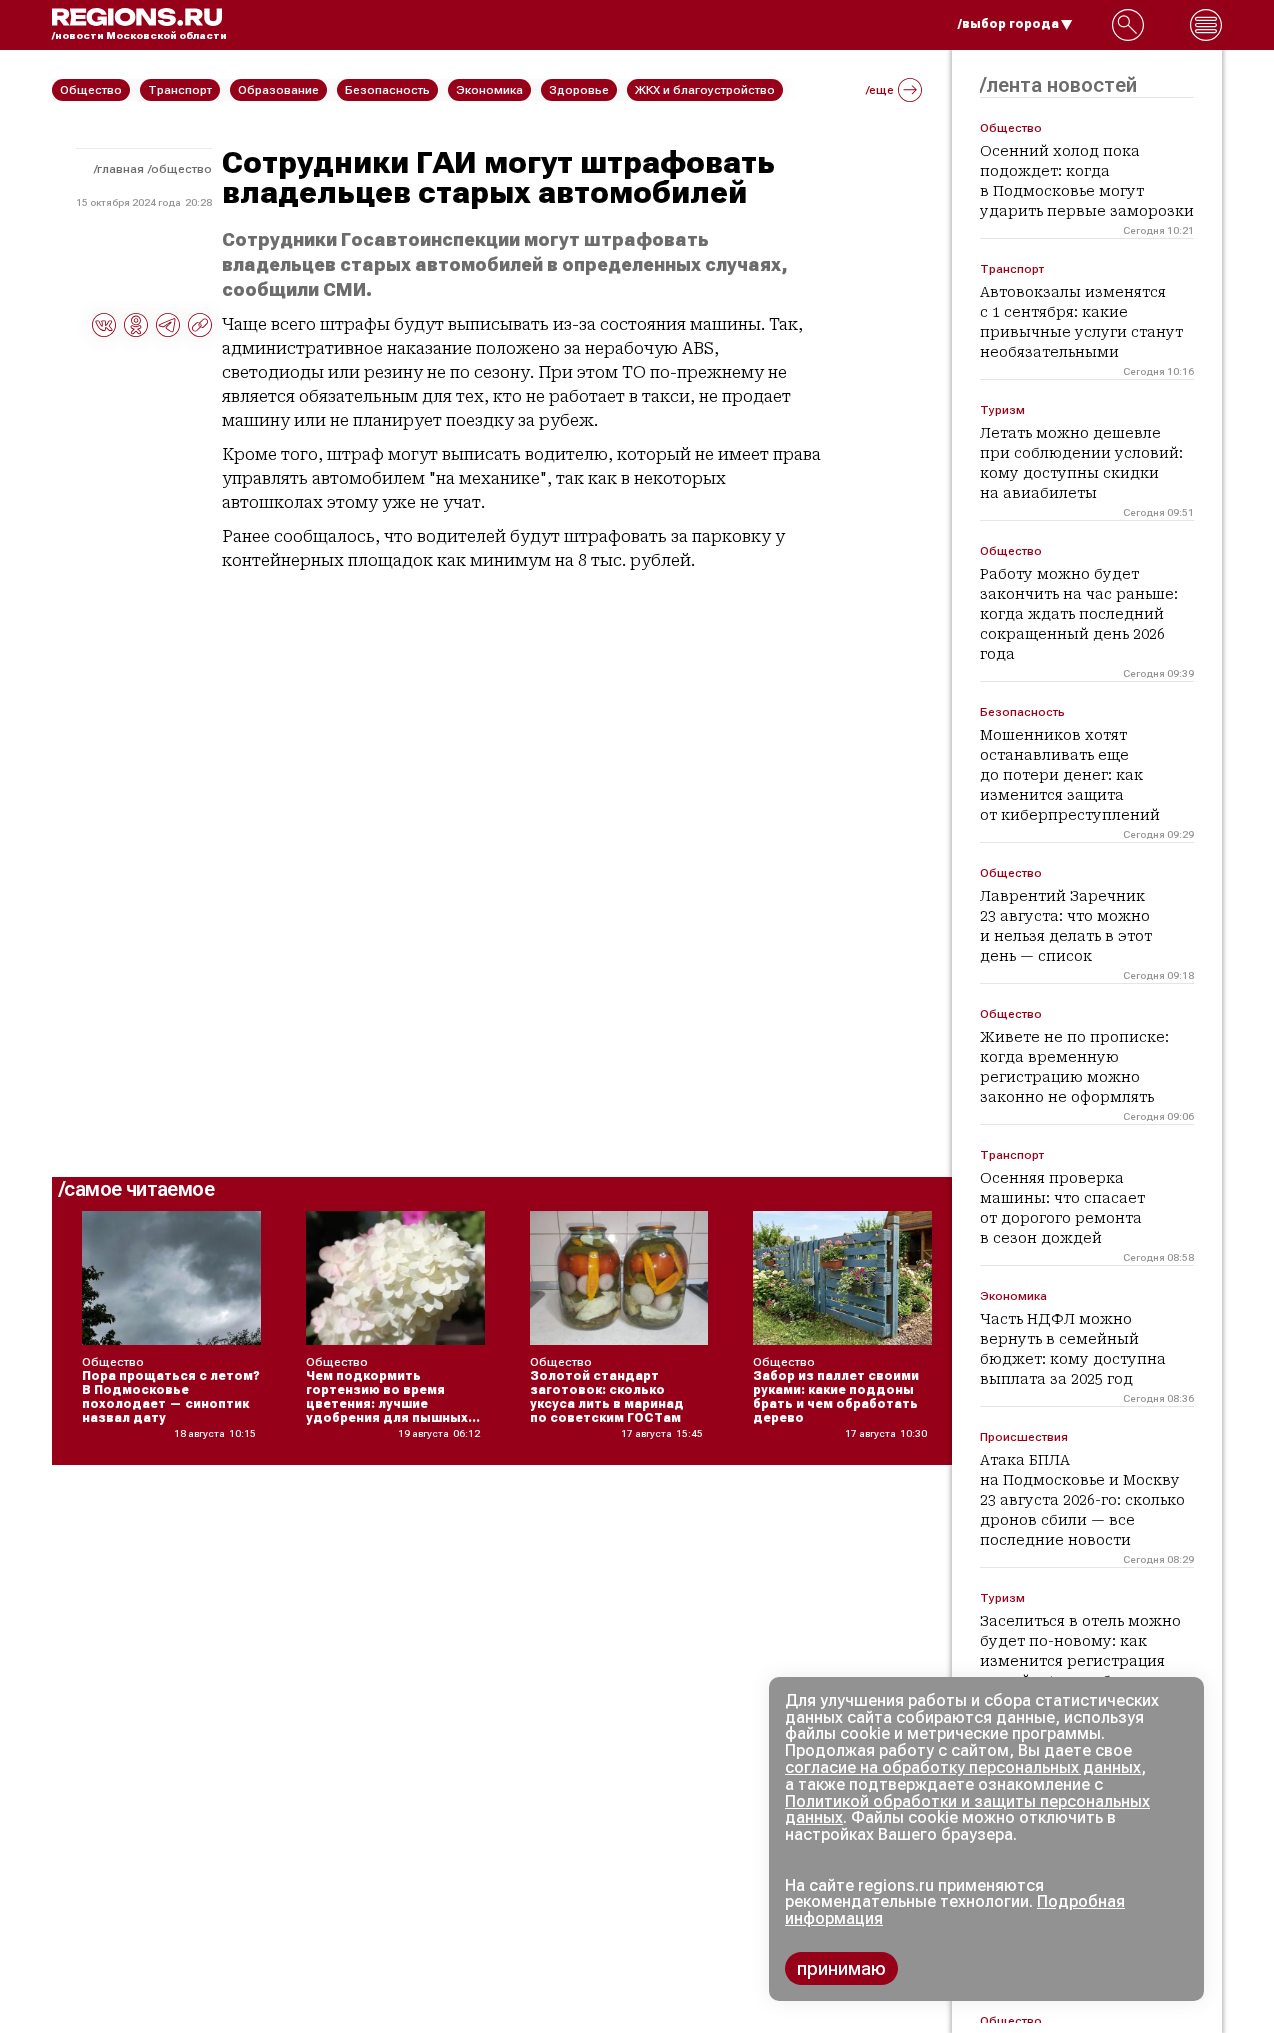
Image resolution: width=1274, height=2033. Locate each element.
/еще (880, 90)
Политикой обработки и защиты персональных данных (967, 1810)
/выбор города (1008, 24)
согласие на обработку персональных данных (963, 1767)
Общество (181, 169)
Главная (120, 169)
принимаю (841, 1968)
